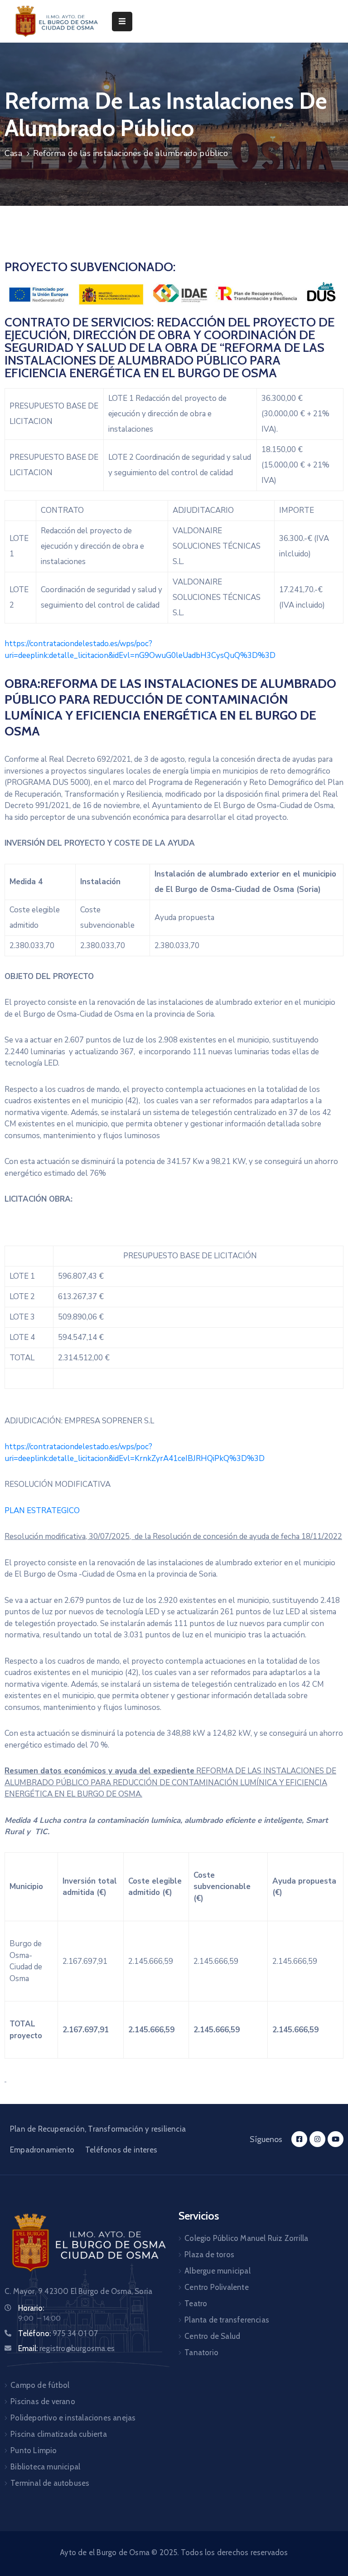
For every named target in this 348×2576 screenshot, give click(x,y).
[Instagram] (317, 2139)
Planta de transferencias (227, 2320)
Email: (66, 2348)
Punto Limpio (34, 2450)
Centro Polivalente (217, 2287)
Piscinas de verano (43, 2401)
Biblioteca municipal (45, 2467)
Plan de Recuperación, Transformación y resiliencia (98, 2129)
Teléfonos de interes (121, 2150)
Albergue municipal (217, 2271)
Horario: (31, 2308)
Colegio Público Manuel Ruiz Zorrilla (246, 2238)
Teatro (196, 2303)
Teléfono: (58, 2333)
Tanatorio (201, 2352)
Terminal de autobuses (50, 2483)
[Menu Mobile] (122, 22)
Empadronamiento (42, 2150)
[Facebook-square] (299, 2139)
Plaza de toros (209, 2255)
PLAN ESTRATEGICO (42, 1511)
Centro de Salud (212, 2336)
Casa (13, 153)
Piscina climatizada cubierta (59, 2434)
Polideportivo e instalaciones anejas (73, 2418)
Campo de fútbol (40, 2385)
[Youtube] (336, 2139)
